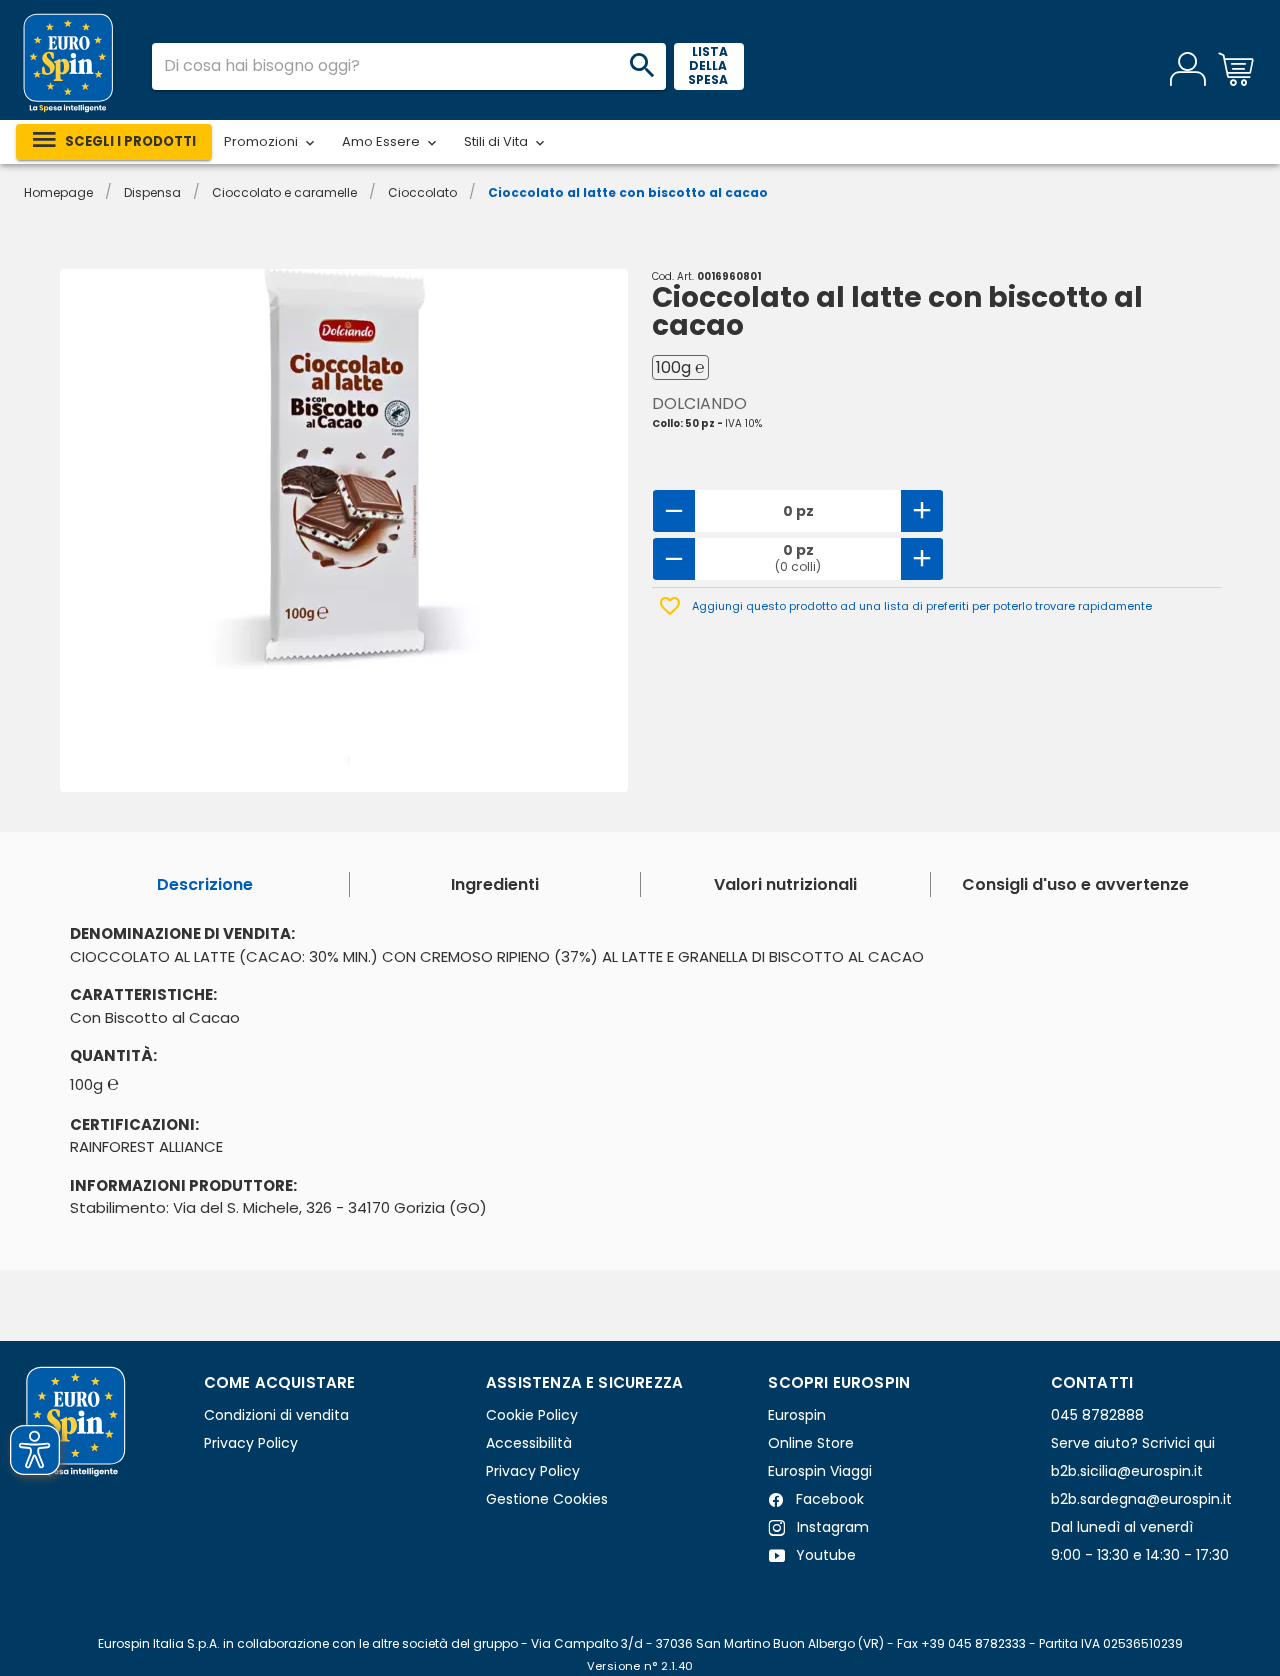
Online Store (811, 1443)
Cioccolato (422, 192)
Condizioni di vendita (276, 1415)
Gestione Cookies (547, 1499)
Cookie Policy (532, 1415)
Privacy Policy (251, 1443)
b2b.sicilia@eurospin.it (1127, 1471)
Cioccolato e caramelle (284, 192)
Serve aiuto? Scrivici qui (1133, 1443)
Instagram (831, 1527)
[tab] (205, 884)
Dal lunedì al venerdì (1122, 1527)
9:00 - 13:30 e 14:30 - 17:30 (1140, 1555)
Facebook (828, 1499)
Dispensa (152, 192)
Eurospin (797, 1415)
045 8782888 (1097, 1415)
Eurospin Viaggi (820, 1471)
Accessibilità (529, 1443)
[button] (271, 141)
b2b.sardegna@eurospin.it (1141, 1499)
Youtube (824, 1555)
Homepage (58, 192)
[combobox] (409, 66)
